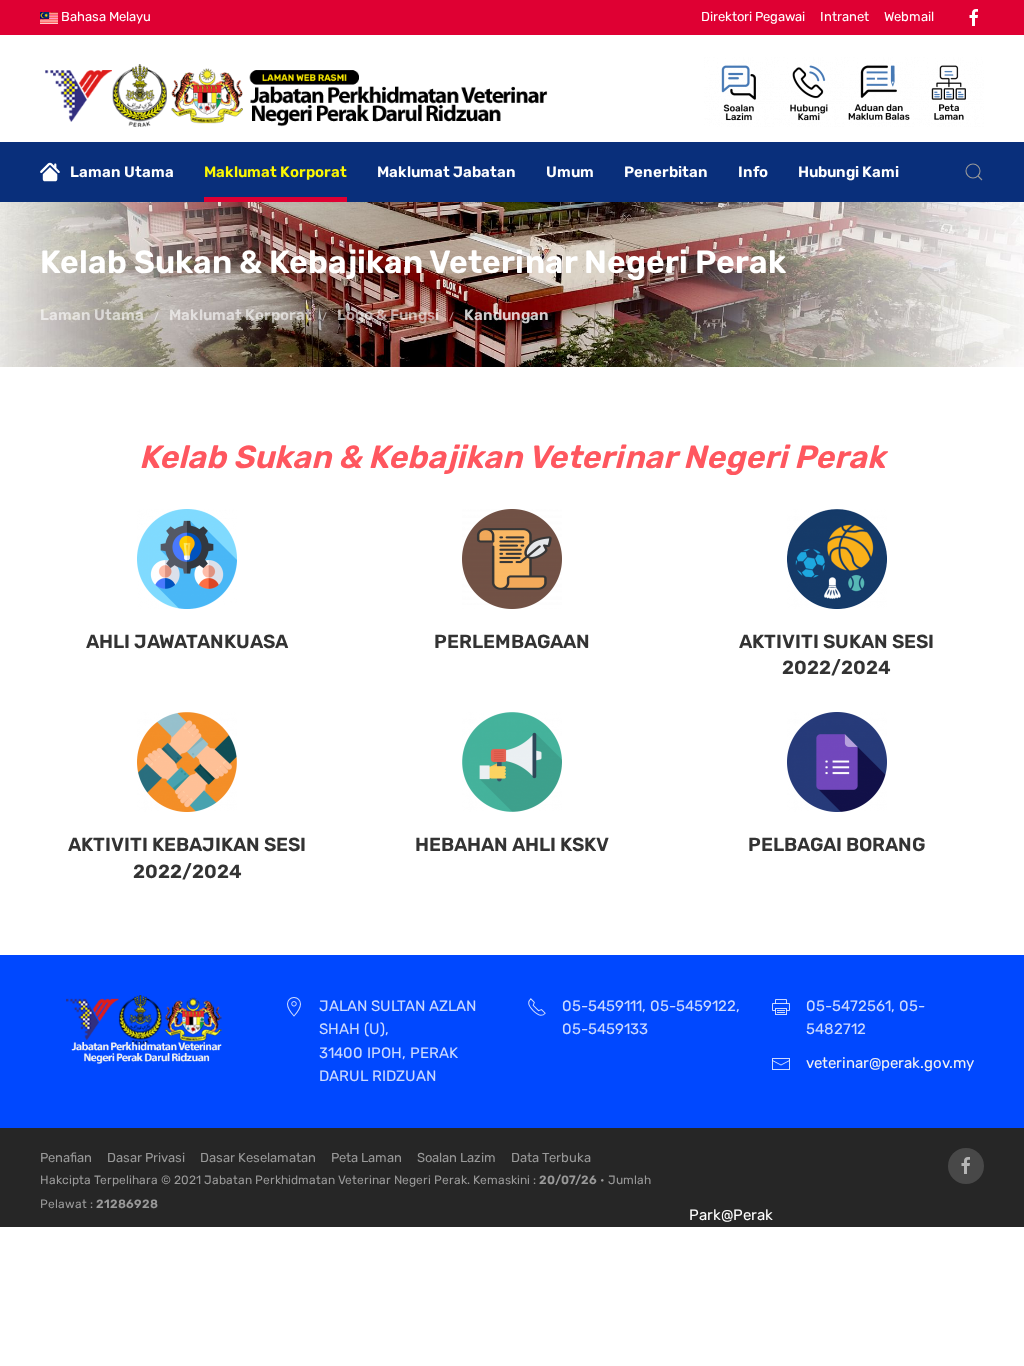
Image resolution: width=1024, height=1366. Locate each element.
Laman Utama (122, 172)
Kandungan (506, 315)
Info (753, 172)
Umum (570, 172)
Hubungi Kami (848, 172)
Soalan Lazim (456, 1157)
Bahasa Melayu (104, 16)
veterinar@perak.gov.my (890, 1063)
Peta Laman (366, 1157)
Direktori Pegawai (753, 16)
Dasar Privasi (146, 1157)
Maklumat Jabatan (446, 172)
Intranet (844, 16)
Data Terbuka (551, 1157)
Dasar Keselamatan (258, 1157)
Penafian (66, 1157)
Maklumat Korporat (275, 172)
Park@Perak (731, 1215)
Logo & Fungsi (388, 315)
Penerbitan (666, 172)
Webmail (909, 16)
